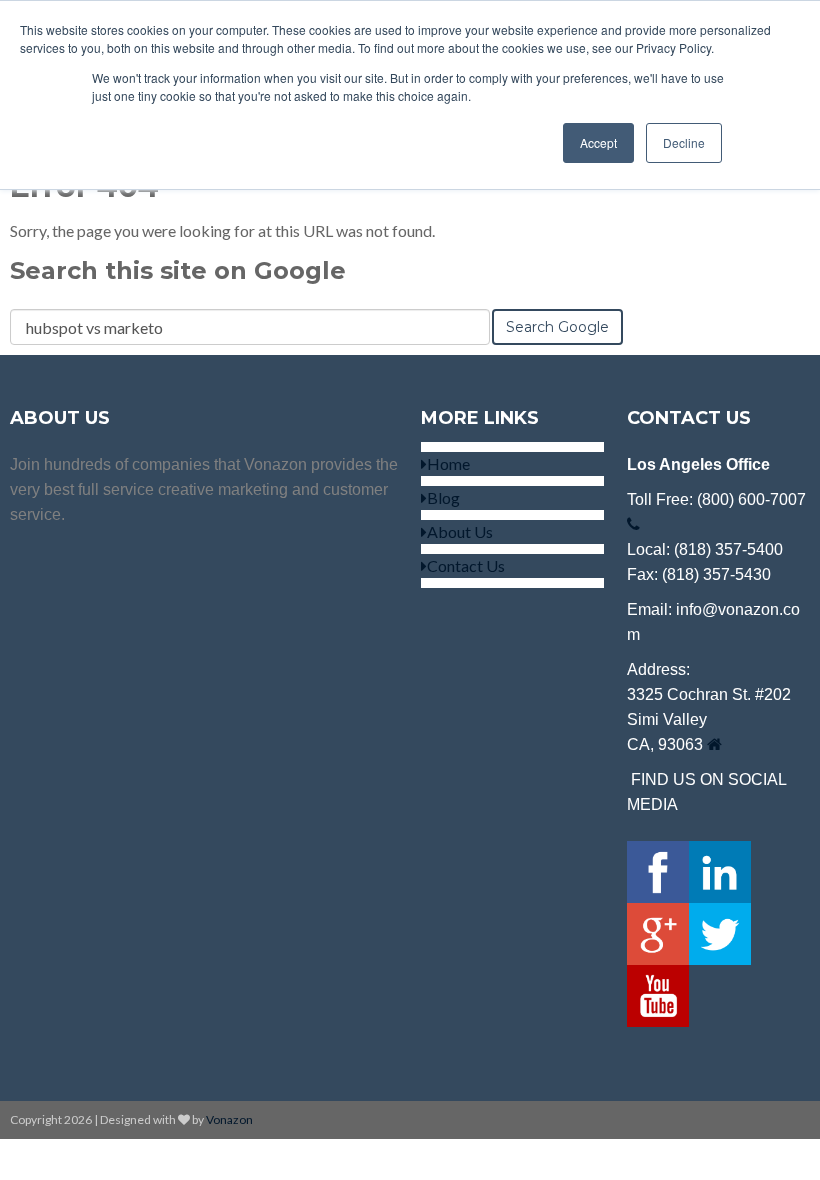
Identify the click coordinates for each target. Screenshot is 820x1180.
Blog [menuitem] (443, 497)
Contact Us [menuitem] (466, 565)
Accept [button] (598, 142)
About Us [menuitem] (460, 531)
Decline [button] (684, 142)
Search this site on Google (178, 270)
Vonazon (229, 1119)
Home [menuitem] (448, 463)
